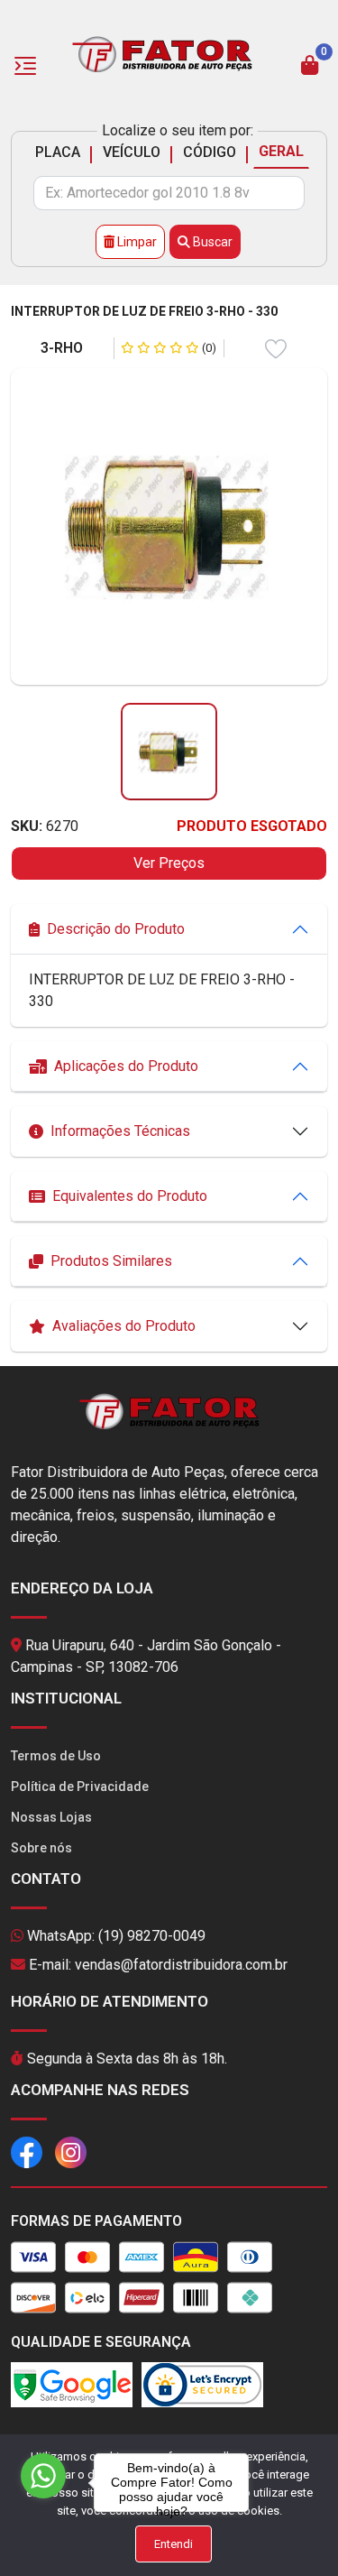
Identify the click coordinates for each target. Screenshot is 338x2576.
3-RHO (62, 348)
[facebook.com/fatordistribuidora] (27, 2151)
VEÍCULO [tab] (132, 152)
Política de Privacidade (80, 1787)
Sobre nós (41, 1848)
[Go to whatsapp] (43, 2476)
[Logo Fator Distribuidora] (162, 53)
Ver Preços (169, 863)
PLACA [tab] (58, 152)
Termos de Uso (56, 1756)
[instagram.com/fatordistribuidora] (71, 2151)
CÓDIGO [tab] (210, 152)
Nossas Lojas (51, 1817)
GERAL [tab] (281, 151)
